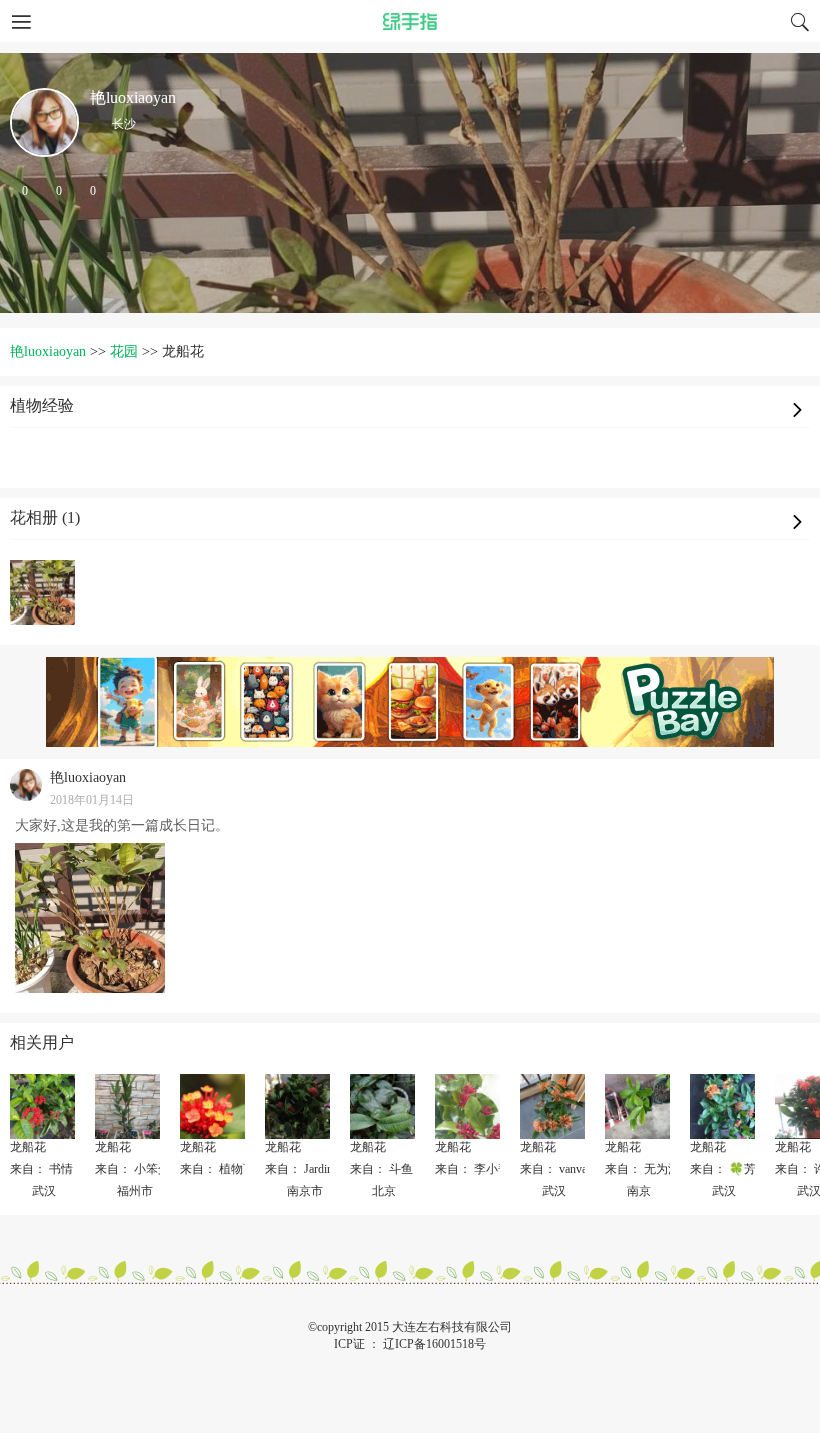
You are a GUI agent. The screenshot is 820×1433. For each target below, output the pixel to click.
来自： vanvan (556, 1169)
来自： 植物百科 (223, 1169)
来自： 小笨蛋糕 (138, 1169)
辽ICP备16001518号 (434, 1344)
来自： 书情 (41, 1169)
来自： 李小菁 (472, 1169)
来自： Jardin (299, 1169)
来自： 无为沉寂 (648, 1169)
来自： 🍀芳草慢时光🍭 (754, 1169)
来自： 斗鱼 (381, 1169)
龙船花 (28, 1147)
